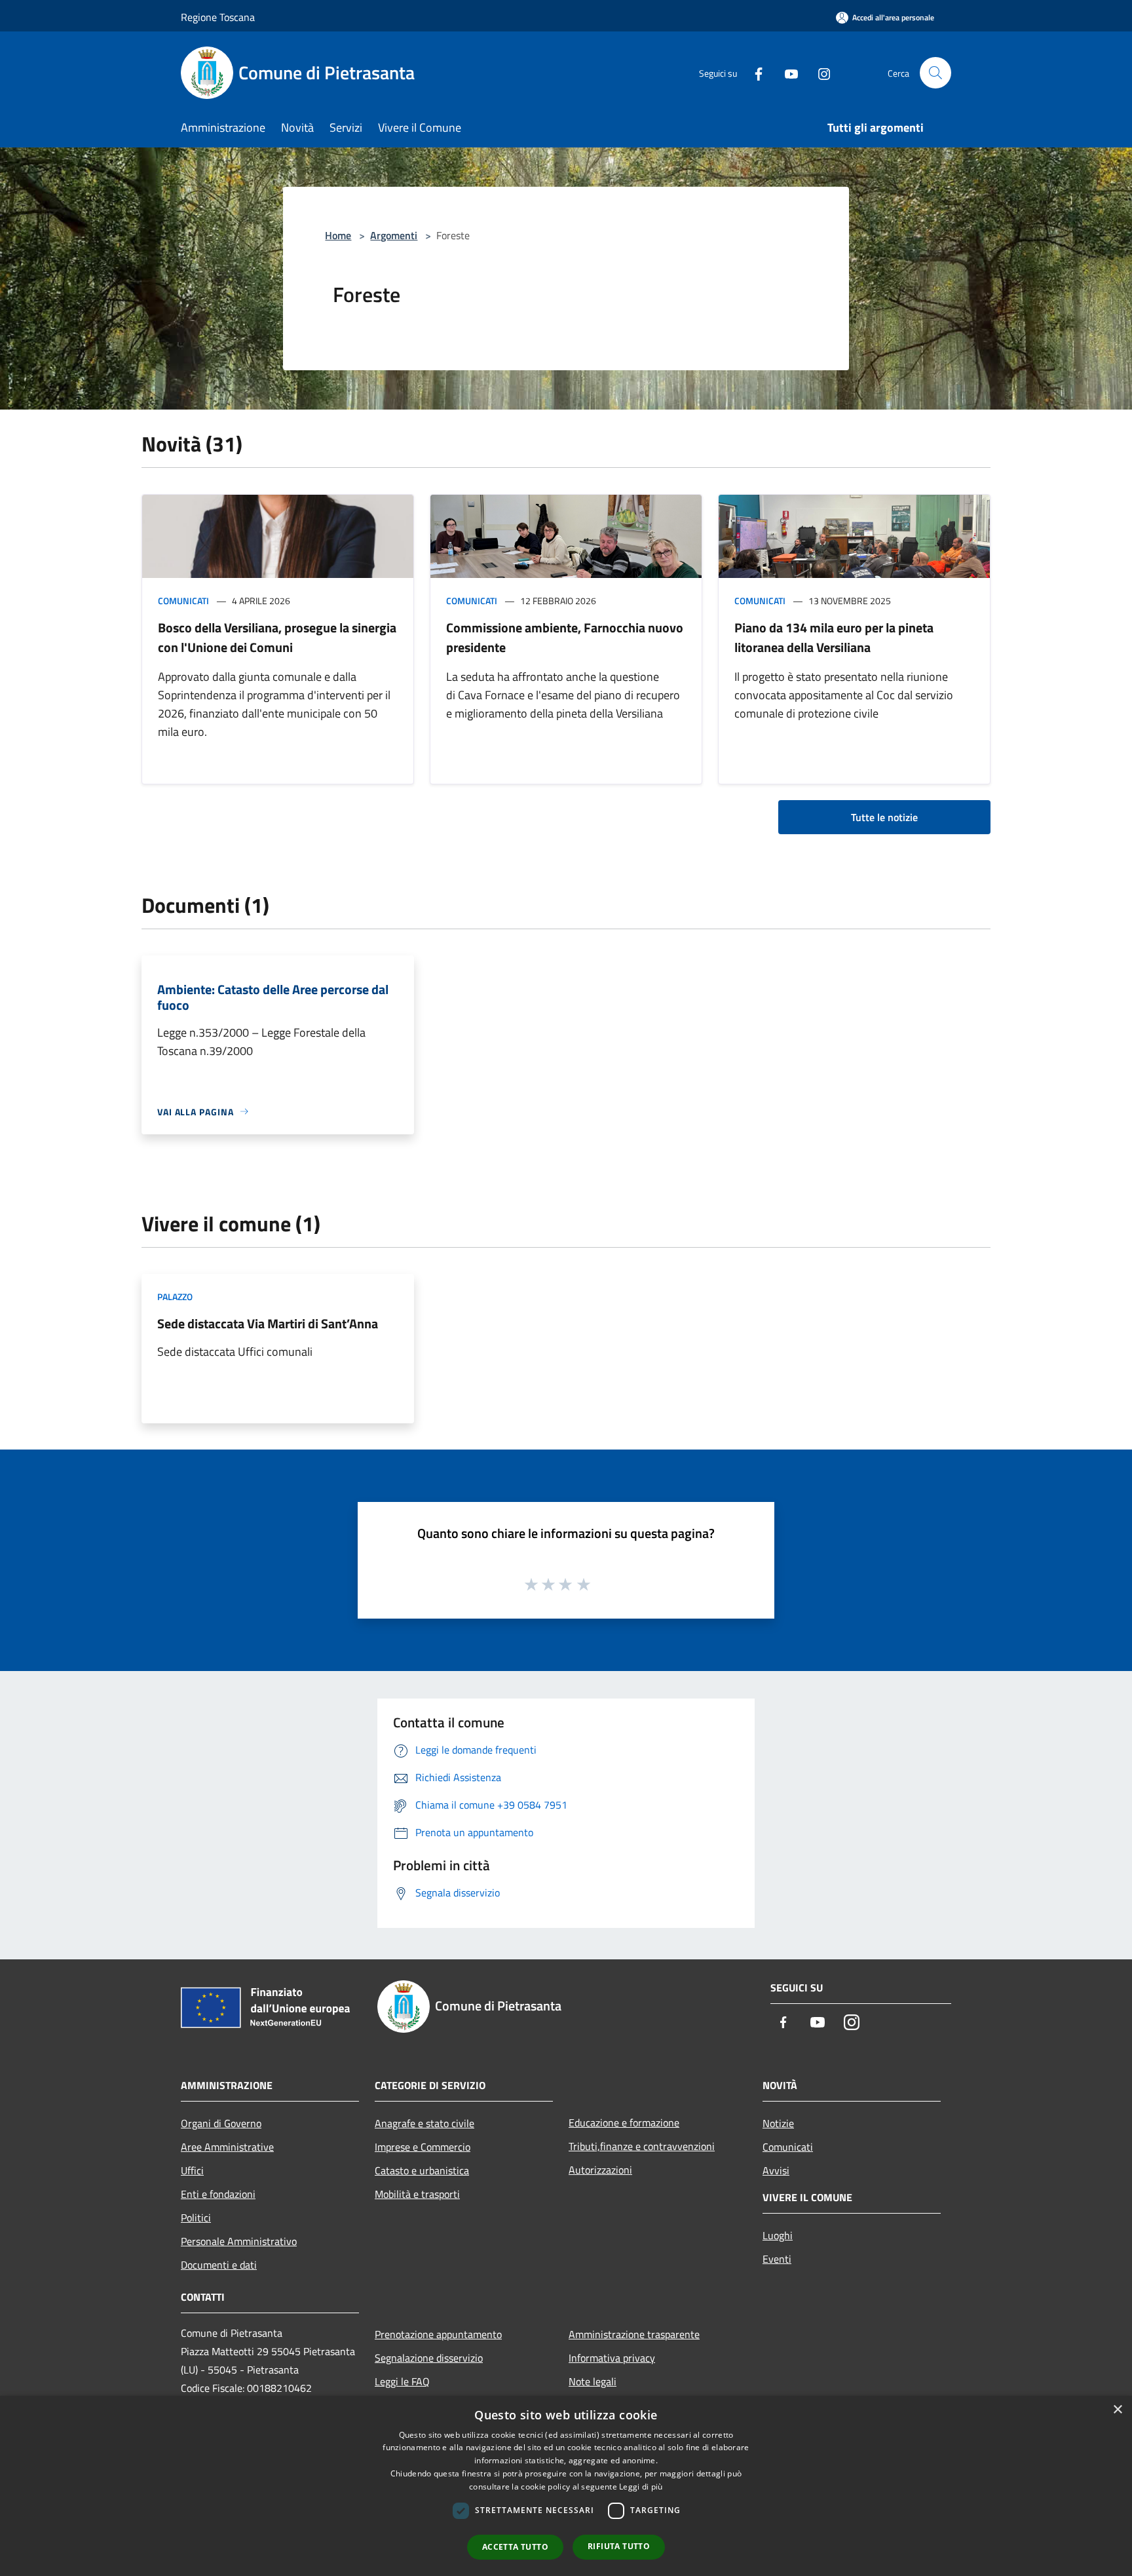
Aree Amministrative (227, 2147)
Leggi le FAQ (402, 2381)
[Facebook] (753, 72)
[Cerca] (935, 73)
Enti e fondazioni (218, 2194)
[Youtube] (786, 72)
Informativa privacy (612, 2358)
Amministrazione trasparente (634, 2334)
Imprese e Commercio (423, 2147)
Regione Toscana (218, 17)
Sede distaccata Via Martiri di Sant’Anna (268, 1323)
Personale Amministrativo (239, 2241)
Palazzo (175, 1297)
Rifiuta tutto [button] (619, 2546)
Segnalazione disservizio (429, 2358)
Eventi (777, 2259)
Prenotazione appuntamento (438, 2334)
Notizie (778, 2123)
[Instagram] (819, 72)
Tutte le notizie (884, 817)
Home (338, 235)
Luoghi (778, 2235)
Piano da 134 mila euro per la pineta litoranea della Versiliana (834, 637)
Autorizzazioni (600, 2170)
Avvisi (776, 2170)
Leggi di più (641, 2487)
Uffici (192, 2170)
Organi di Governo (221, 2123)
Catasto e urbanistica (422, 2170)
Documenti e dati (219, 2265)
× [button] (1117, 2410)
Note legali (593, 2381)
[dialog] (566, 2486)
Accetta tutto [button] (515, 2547)
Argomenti (394, 235)
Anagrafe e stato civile (424, 2123)
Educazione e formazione (624, 2123)
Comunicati (183, 601)
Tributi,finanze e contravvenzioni (642, 2146)
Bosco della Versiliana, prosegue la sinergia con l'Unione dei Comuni (277, 637)
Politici (196, 2218)
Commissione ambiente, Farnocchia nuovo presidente (565, 637)
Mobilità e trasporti (417, 2194)
